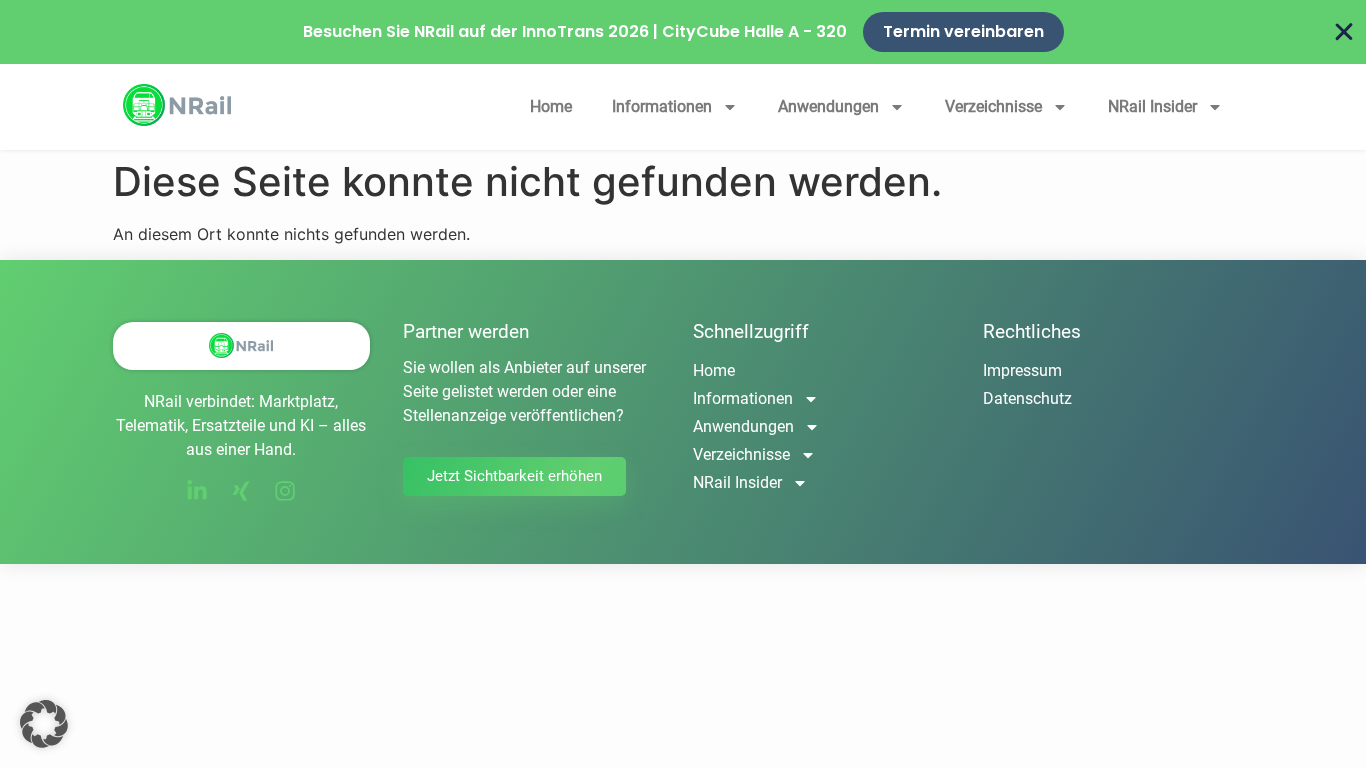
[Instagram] (285, 491)
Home (551, 106)
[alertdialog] (683, 32)
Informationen (662, 106)
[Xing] (241, 491)
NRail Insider (1152, 106)
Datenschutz (1027, 398)
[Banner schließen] (1344, 32)
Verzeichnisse (993, 106)
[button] (44, 724)
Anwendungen (828, 106)
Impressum (1022, 370)
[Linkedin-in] (197, 491)
